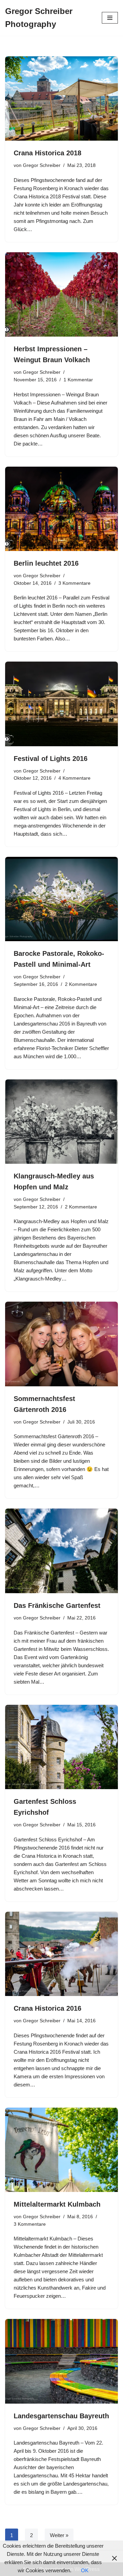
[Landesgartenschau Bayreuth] (61, 2361)
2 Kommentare (81, 984)
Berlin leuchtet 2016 (46, 563)
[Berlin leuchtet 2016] (61, 509)
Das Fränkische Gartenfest (57, 1605)
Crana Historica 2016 (47, 2008)
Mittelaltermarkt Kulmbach (57, 2204)
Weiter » (59, 2535)
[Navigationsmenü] (110, 18)
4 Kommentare (74, 778)
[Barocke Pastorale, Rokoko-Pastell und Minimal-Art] (61, 899)
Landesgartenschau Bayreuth (61, 2416)
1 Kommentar (78, 380)
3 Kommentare (74, 583)
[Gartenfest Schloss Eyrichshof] (61, 1747)
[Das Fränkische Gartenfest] (61, 1551)
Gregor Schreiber (42, 165)
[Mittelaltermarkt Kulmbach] (61, 2150)
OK (85, 2570)
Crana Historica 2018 (47, 153)
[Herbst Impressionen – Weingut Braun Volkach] (61, 295)
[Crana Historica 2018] (61, 99)
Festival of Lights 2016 (51, 759)
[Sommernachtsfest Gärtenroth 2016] (61, 1344)
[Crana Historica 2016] (61, 1954)
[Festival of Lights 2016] (61, 704)
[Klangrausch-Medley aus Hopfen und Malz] (61, 1122)
